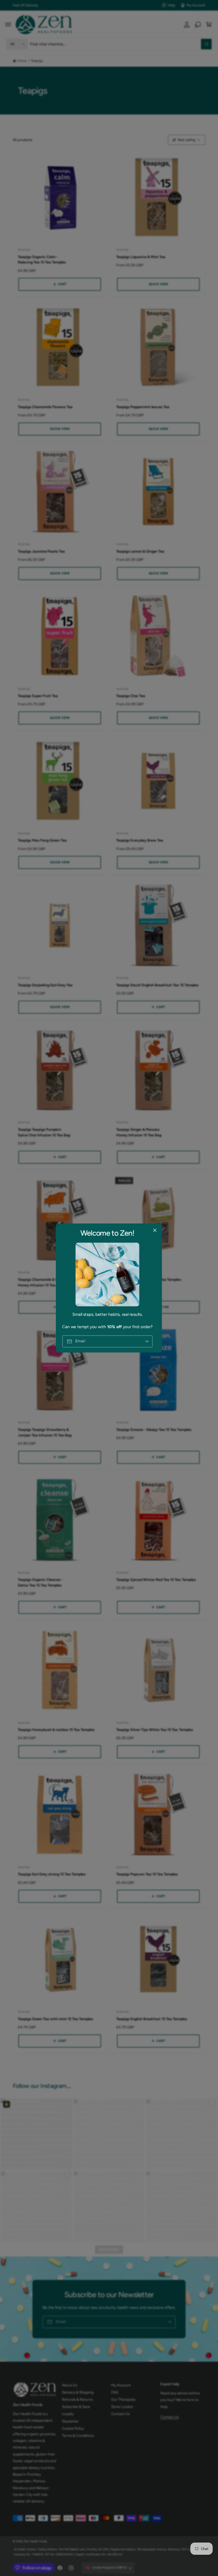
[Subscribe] (147, 1341)
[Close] (155, 1230)
